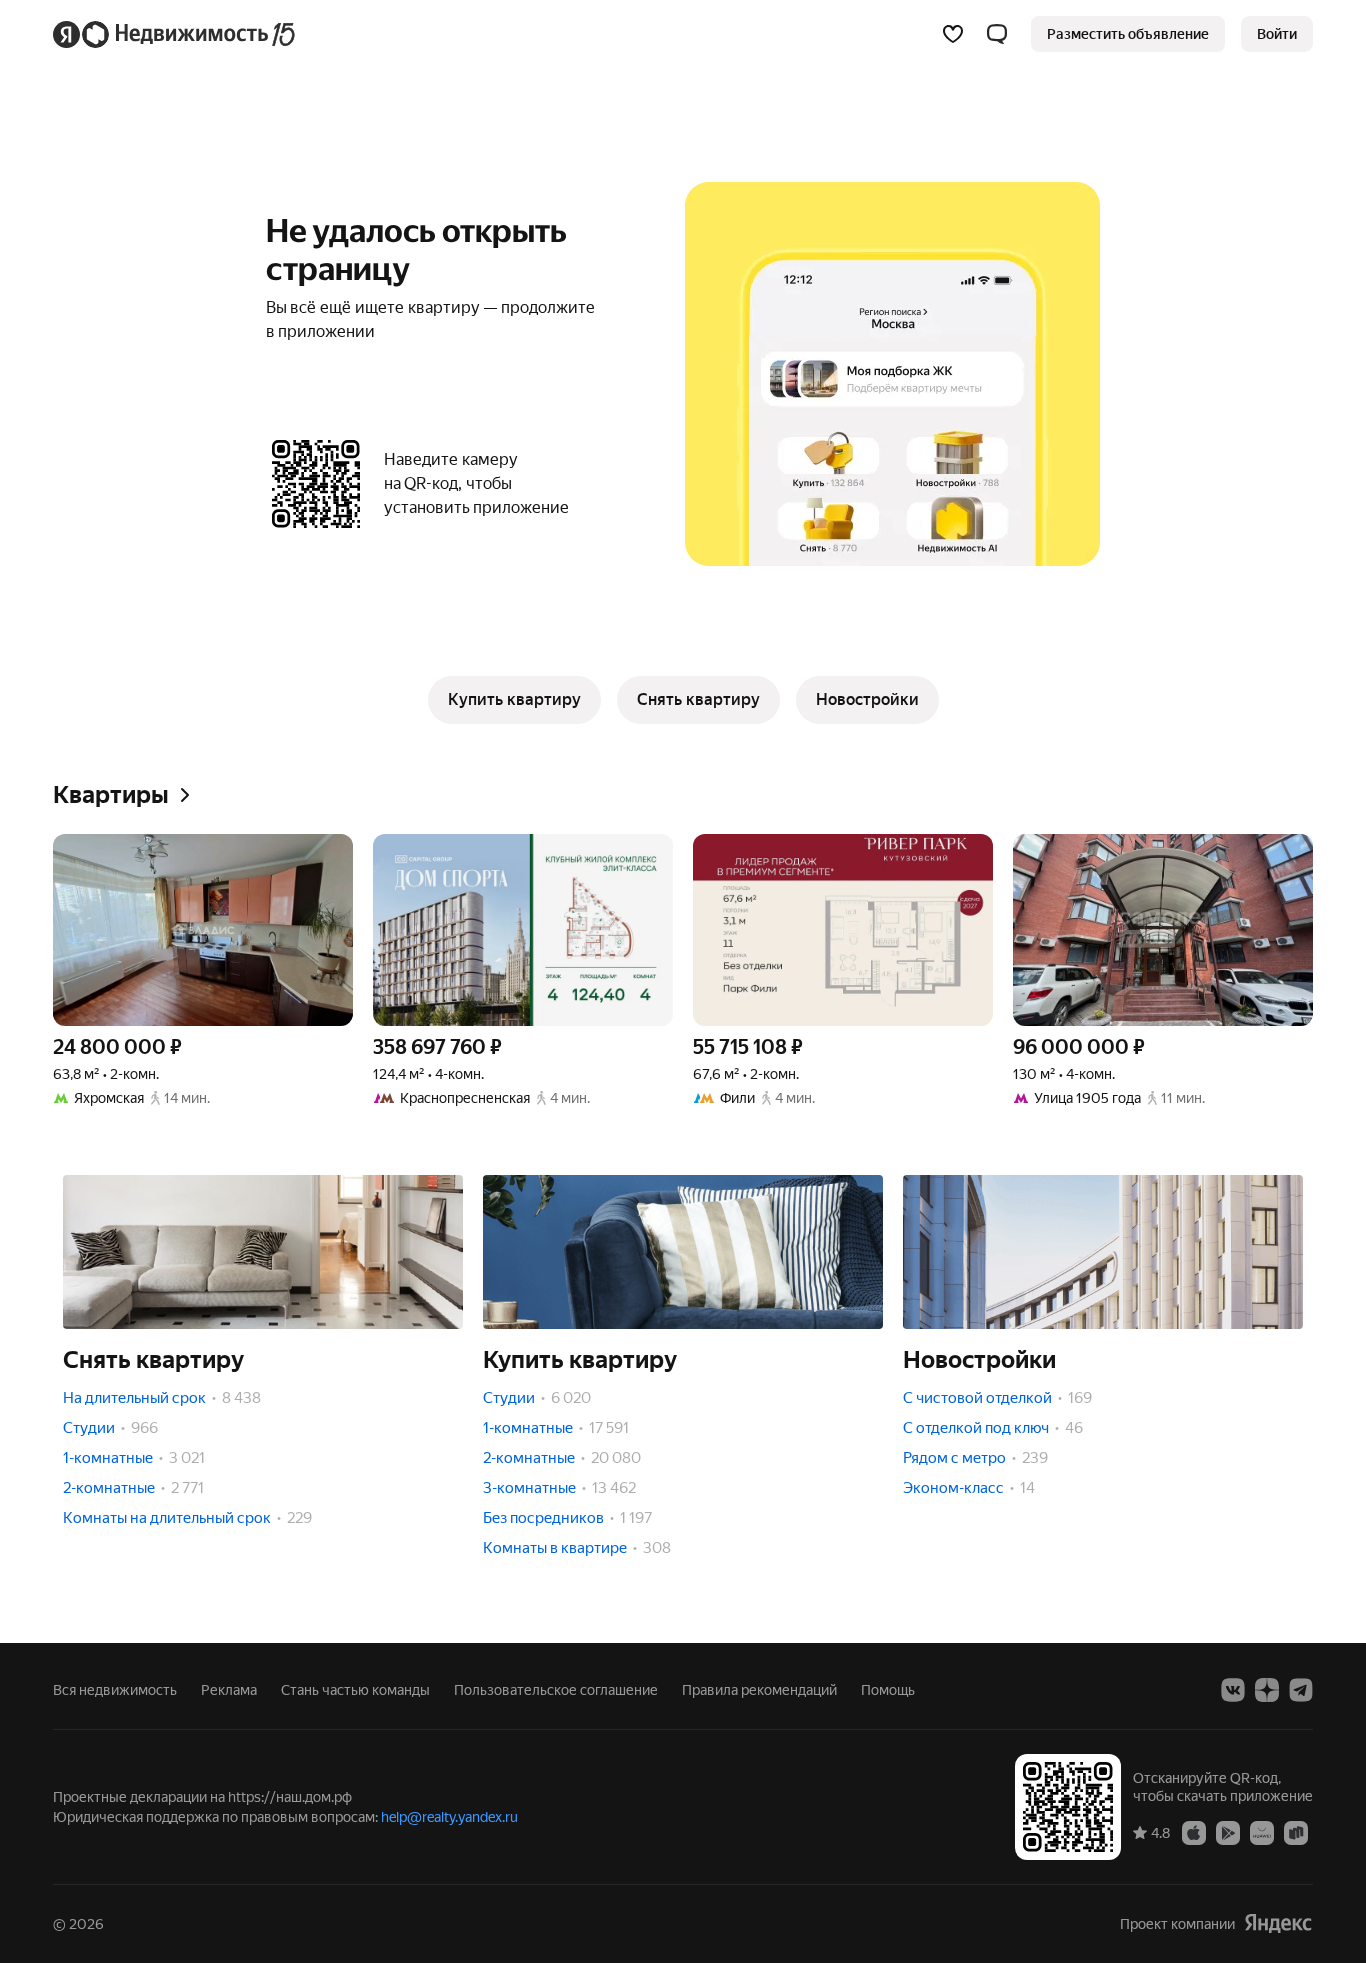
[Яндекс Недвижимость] (175, 34)
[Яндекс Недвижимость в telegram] (1301, 1690)
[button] (997, 34)
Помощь (888, 1690)
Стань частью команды (355, 1690)
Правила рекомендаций (759, 1690)
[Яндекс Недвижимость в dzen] (1267, 1690)
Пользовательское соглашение (556, 1690)
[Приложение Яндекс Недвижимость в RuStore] (1296, 1832)
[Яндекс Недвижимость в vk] (1233, 1690)
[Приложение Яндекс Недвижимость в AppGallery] (1262, 1832)
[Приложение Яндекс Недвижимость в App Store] (1194, 1832)
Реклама (229, 1690)
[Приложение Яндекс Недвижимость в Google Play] (1228, 1832)
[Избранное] (953, 34)
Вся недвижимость (115, 1690)
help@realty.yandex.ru (449, 1817)
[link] (1277, 34)
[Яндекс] (1278, 1923)
